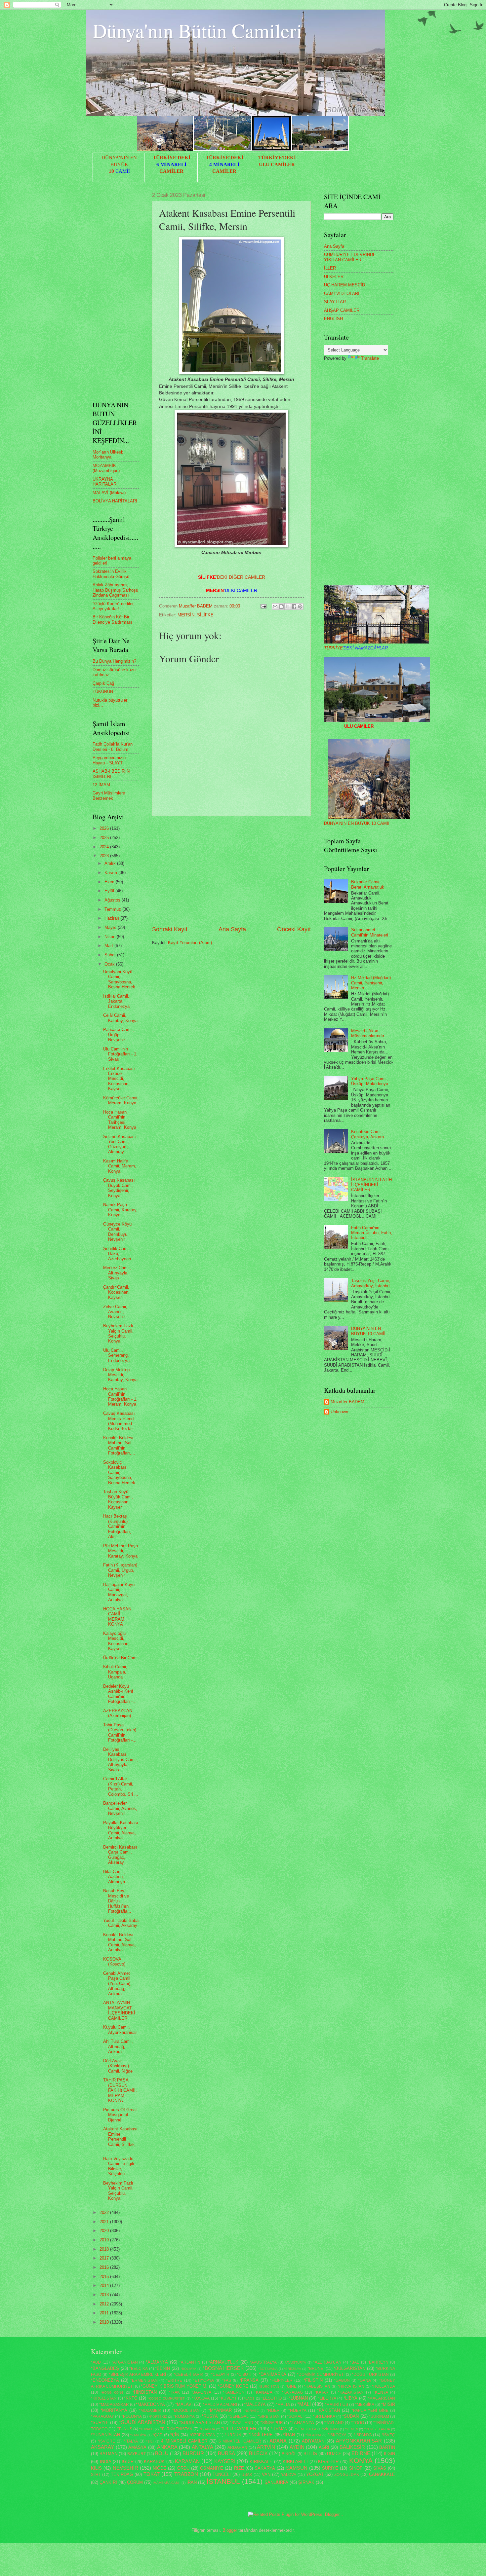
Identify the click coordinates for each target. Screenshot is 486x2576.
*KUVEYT (228, 2398)
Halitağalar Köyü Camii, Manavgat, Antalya (119, 1592)
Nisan (111, 937)
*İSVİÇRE (106, 2441)
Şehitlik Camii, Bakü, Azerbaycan (117, 1254)
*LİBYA (350, 2398)
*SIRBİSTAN (269, 2416)
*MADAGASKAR (114, 2405)
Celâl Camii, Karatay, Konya (120, 1018)
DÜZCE (334, 2454)
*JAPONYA (201, 2392)
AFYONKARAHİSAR (359, 2441)
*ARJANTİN (190, 2362)
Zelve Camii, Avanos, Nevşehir (115, 1312)
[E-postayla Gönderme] (263, 606)
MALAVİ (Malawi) (109, 493)
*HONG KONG (112, 2392)
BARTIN (387, 2447)
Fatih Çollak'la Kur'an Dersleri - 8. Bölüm (113, 747)
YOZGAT (315, 2474)
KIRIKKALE (261, 2462)
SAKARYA (265, 2468)
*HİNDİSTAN (144, 2392)
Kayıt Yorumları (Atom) (190, 943)
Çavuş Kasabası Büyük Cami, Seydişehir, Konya (119, 1188)
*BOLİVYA (188, 2369)
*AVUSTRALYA (263, 2362)
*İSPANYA (363, 2435)
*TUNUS (124, 2429)
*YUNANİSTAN (105, 2435)
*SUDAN (350, 2416)
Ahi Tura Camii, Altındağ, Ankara (118, 2046)
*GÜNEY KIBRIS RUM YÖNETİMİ (174, 2386)
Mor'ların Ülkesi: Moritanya (108, 455)
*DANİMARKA (273, 2374)
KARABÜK (154, 2462)
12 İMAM (101, 785)
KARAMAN (187, 2461)
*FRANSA (249, 2380)
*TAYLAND (334, 2423)
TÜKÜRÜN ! (104, 692)
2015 (105, 2277)
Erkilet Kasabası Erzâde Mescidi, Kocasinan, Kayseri (119, 1079)
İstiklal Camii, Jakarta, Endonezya (116, 1001)
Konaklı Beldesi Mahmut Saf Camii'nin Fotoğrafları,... (119, 1445)
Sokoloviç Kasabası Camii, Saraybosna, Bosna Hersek (119, 1472)
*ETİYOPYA (203, 2380)
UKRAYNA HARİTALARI (105, 482)
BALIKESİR (352, 2447)
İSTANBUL (223, 2481)
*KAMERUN (234, 2392)
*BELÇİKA (139, 2369)
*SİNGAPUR (272, 2423)
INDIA (106, 2462)
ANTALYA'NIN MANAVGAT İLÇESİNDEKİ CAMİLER (119, 2010)
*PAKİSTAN (328, 2410)
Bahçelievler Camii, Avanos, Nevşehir (120, 1808)
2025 (105, 838)
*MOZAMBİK (150, 2410)
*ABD (96, 2362)
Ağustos (113, 900)
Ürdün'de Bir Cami (120, 1658)
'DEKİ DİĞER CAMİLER (232, 577)
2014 (105, 2285)
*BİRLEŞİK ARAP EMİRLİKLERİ (138, 2374)
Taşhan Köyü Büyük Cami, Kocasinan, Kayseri (118, 1499)
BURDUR (193, 2453)
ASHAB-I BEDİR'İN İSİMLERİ (111, 774)
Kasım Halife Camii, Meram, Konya (120, 1166)
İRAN (192, 2482)
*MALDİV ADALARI (220, 2405)
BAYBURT (137, 2454)
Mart (109, 946)
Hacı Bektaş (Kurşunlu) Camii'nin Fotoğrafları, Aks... (117, 1526)
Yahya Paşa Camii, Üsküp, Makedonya (370, 1081)
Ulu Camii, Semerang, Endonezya (116, 1355)
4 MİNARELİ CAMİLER (184, 2441)
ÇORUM (135, 2482)
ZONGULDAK (347, 2475)
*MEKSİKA (365, 2405)
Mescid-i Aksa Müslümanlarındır (368, 1033)
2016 (105, 2267)
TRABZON (186, 2474)
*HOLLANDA (383, 2386)
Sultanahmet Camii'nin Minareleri (370, 932)
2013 (105, 2295)
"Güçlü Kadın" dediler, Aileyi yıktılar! (114, 606)
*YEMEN (351, 2429)
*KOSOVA (201, 2398)
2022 (105, 2212)
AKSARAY (102, 2447)
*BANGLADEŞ (105, 2368)
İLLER (330, 268)
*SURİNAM (379, 2416)
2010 (105, 2322)
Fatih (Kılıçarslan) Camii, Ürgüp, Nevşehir (120, 1570)
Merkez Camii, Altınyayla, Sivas (117, 1273)
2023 (105, 856)
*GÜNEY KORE (233, 2386)
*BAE (355, 2362)
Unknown (339, 1412)
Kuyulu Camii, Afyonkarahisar (120, 2030)
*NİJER (273, 2410)
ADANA (278, 2441)
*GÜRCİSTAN (269, 2387)
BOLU (162, 2453)
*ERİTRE (174, 2380)
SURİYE (330, 2468)
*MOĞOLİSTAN (186, 2410)
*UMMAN (279, 2429)
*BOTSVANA (268, 2369)
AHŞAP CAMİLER (342, 310)
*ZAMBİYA (138, 2435)
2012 (105, 2304)
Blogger (230, 2530)
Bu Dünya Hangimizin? (114, 661)
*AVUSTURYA (296, 2362)
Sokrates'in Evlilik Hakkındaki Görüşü (111, 574)
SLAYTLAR (335, 302)
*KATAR (322, 2392)
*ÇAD (158, 2435)
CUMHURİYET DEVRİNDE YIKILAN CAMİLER (350, 257)
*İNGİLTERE (261, 2435)
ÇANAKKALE (382, 2474)
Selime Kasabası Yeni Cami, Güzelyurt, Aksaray (120, 1144)
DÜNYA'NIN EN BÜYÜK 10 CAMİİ (357, 823)
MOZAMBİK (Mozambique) (106, 468)
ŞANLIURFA (276, 2482)
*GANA (364, 2380)
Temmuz (113, 909)
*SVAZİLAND (242, 2423)
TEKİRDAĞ (122, 2474)
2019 (105, 2240)
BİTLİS (310, 2454)
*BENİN (162, 2368)
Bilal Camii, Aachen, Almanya (114, 1877)
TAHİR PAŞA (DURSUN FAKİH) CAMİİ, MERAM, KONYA (120, 2090)
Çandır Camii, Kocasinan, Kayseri (116, 1292)
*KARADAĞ (292, 2392)
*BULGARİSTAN (349, 2368)
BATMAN (108, 2454)
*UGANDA (207, 2429)
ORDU (183, 2468)
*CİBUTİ (244, 2374)
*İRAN (289, 2435)
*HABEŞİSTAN (317, 2386)
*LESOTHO (271, 2398)
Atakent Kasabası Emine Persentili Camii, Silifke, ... (120, 2139)
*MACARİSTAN (381, 2398)
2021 (105, 2222)
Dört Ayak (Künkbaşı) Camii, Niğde (118, 2066)
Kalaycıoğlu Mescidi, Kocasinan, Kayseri (116, 1641)
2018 (105, 2249)
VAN (266, 2474)
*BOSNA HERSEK (223, 2368)
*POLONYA (132, 2416)
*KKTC (131, 2398)
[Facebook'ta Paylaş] (294, 607)
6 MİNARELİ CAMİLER (240, 2441)
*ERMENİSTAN (144, 2380)
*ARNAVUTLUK (223, 2362)
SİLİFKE (205, 615)
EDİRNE (361, 2453)
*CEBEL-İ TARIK (188, 2374)
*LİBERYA (327, 2398)
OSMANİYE (212, 2468)
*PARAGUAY (102, 2416)
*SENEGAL (238, 2416)
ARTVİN (266, 2447)
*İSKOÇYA (337, 2435)
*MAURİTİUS (336, 2405)
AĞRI (324, 2447)
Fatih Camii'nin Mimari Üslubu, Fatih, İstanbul (372, 1233)
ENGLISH (333, 319)
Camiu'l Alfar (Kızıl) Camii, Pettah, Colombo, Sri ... (121, 1786)
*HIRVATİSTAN (351, 2386)
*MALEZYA (255, 2404)
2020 (105, 2231)
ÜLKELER (334, 277)
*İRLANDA (313, 2435)
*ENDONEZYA (105, 2380)
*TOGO (358, 2423)
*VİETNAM (330, 2429)
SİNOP (356, 2468)
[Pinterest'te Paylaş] (300, 607)
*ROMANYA (184, 2416)
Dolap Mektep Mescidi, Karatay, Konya (120, 1375)
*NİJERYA (297, 2410)
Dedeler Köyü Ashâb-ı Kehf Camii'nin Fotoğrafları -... (120, 1694)
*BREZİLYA (293, 2369)
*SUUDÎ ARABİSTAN (142, 2422)
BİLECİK (258, 2453)
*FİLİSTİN (313, 2380)
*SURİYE (100, 2423)
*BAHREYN (378, 2362)
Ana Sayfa (232, 929)
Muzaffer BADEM (347, 1402)
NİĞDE (160, 2468)
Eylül (110, 891)
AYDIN (297, 2447)
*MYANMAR (220, 2410)
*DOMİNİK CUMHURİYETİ (321, 2374)
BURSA (226, 2453)
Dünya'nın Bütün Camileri (197, 30)
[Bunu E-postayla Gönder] (275, 607)
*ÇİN (175, 2435)
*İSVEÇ (388, 2435)
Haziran (112, 918)
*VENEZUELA (306, 2429)
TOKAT (152, 2474)
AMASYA (137, 2447)
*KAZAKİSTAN (351, 2392)
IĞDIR (128, 2462)
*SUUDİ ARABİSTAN (199, 2423)
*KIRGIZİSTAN (104, 2398)
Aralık (111, 863)
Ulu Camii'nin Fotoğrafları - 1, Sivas (120, 1054)
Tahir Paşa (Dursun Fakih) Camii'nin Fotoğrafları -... (120, 1732)
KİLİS (96, 2468)
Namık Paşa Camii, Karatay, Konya (120, 1210)
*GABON (342, 2380)
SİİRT (96, 2475)
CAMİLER (171, 171)
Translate (370, 358)
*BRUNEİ (316, 2369)
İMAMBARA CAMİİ (167, 2483)
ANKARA (167, 2447)
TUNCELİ (222, 2474)
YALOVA (289, 2475)
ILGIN (389, 2454)
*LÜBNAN (298, 2398)
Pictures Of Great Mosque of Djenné (120, 2115)
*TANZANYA (302, 2423)
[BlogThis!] (281, 607)
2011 (105, 2313)
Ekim (110, 882)
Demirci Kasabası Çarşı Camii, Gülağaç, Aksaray (120, 1855)
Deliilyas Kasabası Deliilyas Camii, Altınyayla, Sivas (121, 1760)
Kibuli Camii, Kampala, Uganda (115, 1672)
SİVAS (380, 2468)
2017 (105, 2258)
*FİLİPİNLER (281, 2380)
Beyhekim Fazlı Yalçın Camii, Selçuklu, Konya (118, 1333)
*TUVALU (146, 2429)
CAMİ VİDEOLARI (342, 294)
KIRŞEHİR (328, 2462)
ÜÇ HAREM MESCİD (344, 285)
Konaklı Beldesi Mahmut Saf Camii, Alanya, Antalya (120, 1942)
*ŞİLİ (150, 2441)
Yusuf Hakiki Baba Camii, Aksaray (121, 1923)
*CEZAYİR (220, 2374)
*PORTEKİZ (158, 2417)
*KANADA (263, 2392)
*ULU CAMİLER (239, 2429)
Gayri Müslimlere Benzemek (109, 795)
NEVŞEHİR (125, 2468)
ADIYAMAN (313, 2441)
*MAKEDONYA (150, 2404)
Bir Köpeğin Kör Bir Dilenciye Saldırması (112, 619)
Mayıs (111, 927)
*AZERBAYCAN (327, 2362)
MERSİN (186, 615)
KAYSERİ (225, 2461)
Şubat (111, 955)
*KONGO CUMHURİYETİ (166, 2398)
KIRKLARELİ (295, 2462)
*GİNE (291, 2386)
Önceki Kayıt (294, 929)
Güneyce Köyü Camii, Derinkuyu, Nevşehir (117, 1232)
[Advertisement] (231, 871)
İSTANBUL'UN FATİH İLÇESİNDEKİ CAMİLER (371, 1185)
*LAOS (249, 2398)
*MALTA (283, 2405)
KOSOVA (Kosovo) (114, 1962)
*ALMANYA (157, 2362)
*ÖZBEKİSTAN (202, 2435)
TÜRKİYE (356, 648)
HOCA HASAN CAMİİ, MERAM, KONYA (117, 1617)
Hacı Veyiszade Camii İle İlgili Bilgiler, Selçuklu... (119, 2166)
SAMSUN (297, 2468)
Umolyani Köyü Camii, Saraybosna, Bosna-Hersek (119, 979)
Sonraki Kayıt (170, 929)
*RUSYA (210, 2416)
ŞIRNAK (306, 2482)
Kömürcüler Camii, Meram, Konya (121, 1100)
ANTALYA (202, 2447)
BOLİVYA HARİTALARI (115, 501)
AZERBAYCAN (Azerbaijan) (118, 1713)
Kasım (111, 873)
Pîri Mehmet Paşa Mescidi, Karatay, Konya (121, 1551)
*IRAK (174, 2392)
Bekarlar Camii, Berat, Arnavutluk (368, 884)
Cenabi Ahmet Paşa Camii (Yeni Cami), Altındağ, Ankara (117, 1984)
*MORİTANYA (114, 2410)
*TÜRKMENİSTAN (176, 2429)
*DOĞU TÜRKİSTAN (370, 2374)
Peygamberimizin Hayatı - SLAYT (109, 760)
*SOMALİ (295, 2416)
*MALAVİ (184, 2404)
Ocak (110, 964)
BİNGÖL (289, 2454)
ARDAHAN (237, 2447)
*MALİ (304, 2404)
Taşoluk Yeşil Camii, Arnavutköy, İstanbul (371, 1283)
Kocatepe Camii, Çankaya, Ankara (367, 1134)
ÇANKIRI (108, 2482)
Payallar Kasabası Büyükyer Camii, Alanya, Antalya (121, 1830)
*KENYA (381, 2392)
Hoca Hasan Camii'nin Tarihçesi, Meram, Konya (120, 1120)
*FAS (227, 2380)
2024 (105, 847)
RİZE (239, 2468)
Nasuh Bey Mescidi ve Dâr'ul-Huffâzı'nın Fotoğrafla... (117, 1901)
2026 (105, 828)
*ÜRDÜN (233, 2435)
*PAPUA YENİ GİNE (370, 2410)
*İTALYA (131, 2441)
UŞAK (247, 2475)
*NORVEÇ (251, 2411)
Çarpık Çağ (103, 683)
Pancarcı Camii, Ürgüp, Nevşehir (119, 1035)
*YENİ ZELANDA (377, 2429)
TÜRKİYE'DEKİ (172, 158)
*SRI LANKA (324, 2416)
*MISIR (388, 2404)
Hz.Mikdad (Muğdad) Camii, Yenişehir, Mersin (371, 983)
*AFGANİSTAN (125, 2362)
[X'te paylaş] (288, 607)
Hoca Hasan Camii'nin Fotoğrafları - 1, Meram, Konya (120, 1397)
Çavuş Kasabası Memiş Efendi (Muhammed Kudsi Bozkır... (120, 1421)
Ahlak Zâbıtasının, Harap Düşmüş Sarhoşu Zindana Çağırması (115, 590)
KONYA (361, 2461)
